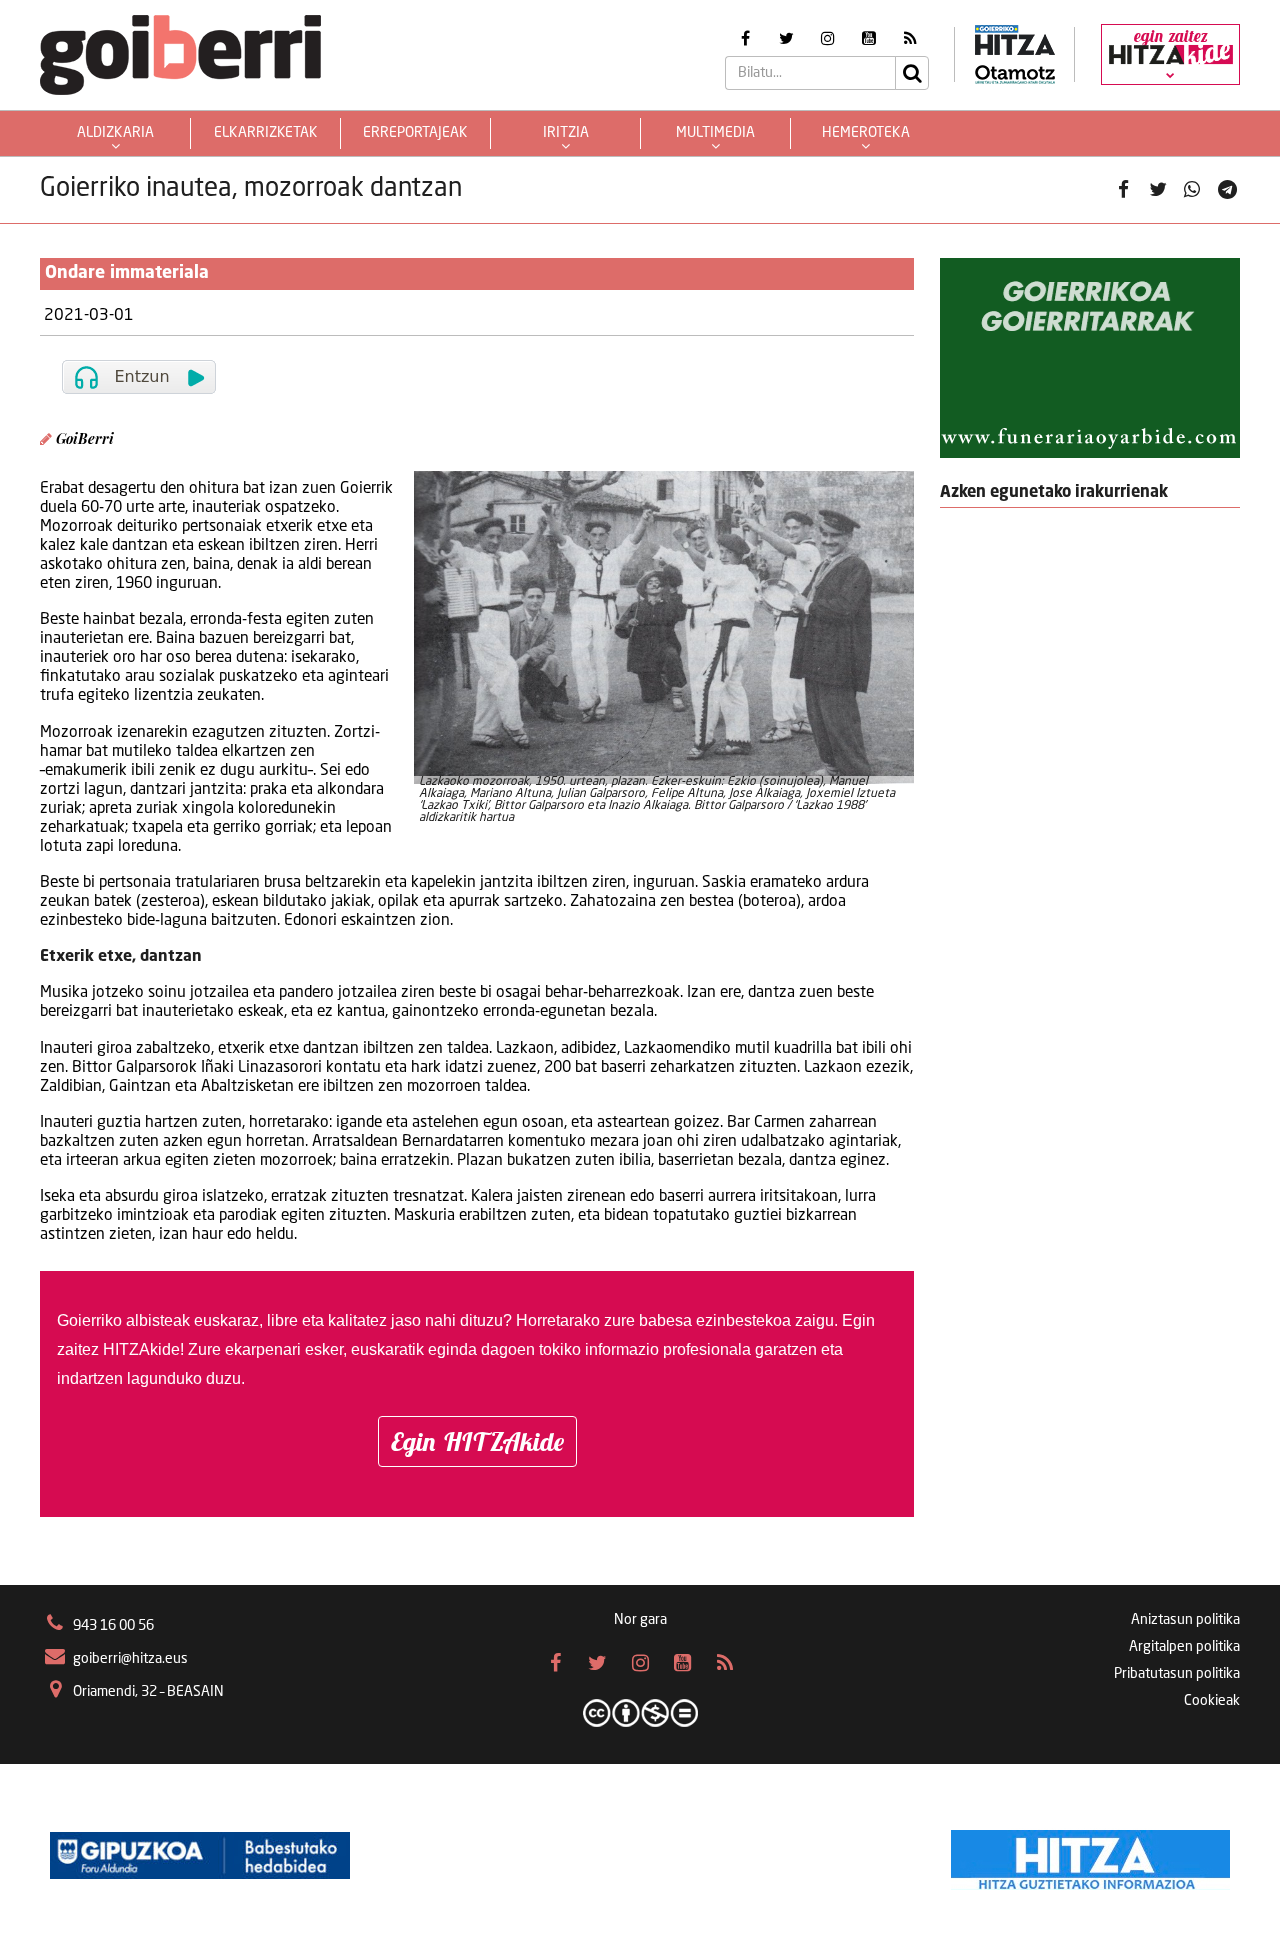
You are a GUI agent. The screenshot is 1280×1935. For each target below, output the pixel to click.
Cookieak (1212, 1701)
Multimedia (715, 133)
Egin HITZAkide (477, 1441)
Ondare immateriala (127, 273)
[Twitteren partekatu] (1158, 190)
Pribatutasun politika (1177, 1674)
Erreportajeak (415, 133)
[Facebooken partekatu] (1123, 190)
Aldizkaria (115, 133)
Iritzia (566, 133)
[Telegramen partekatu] (1227, 190)
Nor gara (640, 1620)
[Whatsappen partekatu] (1192, 190)
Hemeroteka (866, 133)
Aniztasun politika (1185, 1620)
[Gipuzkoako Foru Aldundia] (200, 1855)
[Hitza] (1090, 1855)
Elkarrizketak (266, 133)
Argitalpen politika (1184, 1647)
